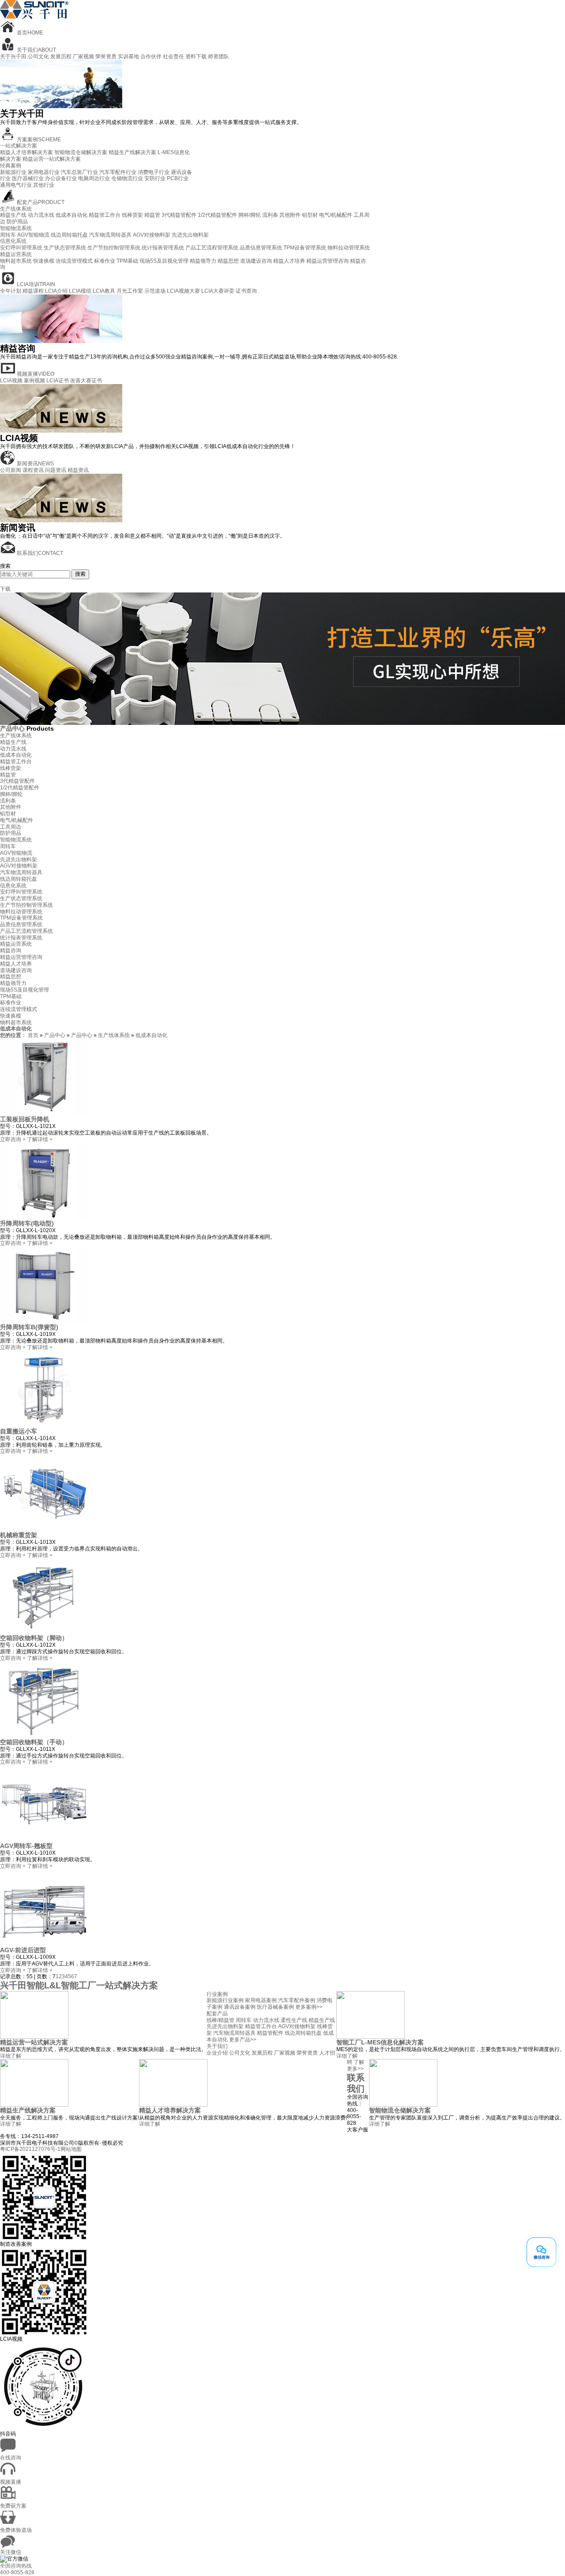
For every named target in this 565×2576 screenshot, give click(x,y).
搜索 (80, 574)
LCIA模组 (80, 291)
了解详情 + (40, 1139)
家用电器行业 (44, 172)
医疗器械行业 (28, 178)
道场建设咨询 (256, 261)
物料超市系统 (16, 261)
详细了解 (11, 2056)
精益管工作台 (105, 215)
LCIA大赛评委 (218, 291)
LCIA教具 (104, 291)
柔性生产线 (294, 2020)
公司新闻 (11, 470)
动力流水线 (41, 215)
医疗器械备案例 (275, 2007)
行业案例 (217, 1994)
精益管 (152, 215)
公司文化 (38, 57)
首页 (33, 1035)
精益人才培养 (289, 261)
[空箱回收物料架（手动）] (44, 1737)
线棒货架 (132, 215)
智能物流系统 (16, 228)
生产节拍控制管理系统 (114, 248)
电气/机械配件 (336, 215)
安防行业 (155, 178)
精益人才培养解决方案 (26, 152)
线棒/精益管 (220, 2020)
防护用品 (17, 222)
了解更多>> (356, 2065)
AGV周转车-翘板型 (26, 1846)
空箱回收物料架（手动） (34, 1742)
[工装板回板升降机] (44, 1114)
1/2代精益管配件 (217, 215)
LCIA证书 (58, 381)
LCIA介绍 (56, 291)
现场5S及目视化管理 (164, 261)
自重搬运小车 (19, 1431)
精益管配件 (270, 2033)
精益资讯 (78, 470)
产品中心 (13, 728)
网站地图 (71, 2149)
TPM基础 (127, 261)
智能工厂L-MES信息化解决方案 (380, 2042)
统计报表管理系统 (163, 248)
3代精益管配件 (179, 215)
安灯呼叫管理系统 (21, 248)
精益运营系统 (16, 254)
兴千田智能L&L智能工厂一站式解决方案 (79, 1985)
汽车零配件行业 (118, 172)
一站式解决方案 (19, 146)
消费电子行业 (154, 172)
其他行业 (44, 185)
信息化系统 (13, 241)
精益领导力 (203, 261)
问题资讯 (56, 470)
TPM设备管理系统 (305, 248)
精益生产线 (13, 215)
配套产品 (217, 2014)
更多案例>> (309, 2007)
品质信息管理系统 (261, 248)
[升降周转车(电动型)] (44, 1218)
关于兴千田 (13, 57)
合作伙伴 (151, 57)
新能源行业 (13, 172)
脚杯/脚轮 (250, 215)
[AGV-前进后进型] (44, 1945)
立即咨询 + (13, 1139)
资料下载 (196, 57)
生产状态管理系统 (65, 248)
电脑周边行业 (94, 178)
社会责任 (173, 57)
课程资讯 (33, 470)
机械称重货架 (19, 1535)
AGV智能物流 (33, 235)
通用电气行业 (16, 185)
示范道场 (155, 291)
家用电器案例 (261, 2000)
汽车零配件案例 (297, 2000)
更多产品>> (243, 2040)
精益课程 (33, 291)
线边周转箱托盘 (69, 235)
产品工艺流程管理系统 (212, 248)
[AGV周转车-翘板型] (44, 1841)
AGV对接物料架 (152, 235)
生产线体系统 (16, 209)
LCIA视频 (11, 381)
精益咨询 (11, 950)
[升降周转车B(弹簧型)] (44, 1322)
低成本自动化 (72, 215)
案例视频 (34, 381)
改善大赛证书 (86, 381)
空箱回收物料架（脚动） (34, 1638)
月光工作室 (130, 291)
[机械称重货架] (44, 1530)
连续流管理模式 (74, 261)
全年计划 (11, 291)
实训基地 (128, 57)
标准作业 (105, 261)
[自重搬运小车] (44, 1426)
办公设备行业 (61, 178)
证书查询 (246, 291)
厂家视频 (83, 57)
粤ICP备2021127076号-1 (30, 2149)
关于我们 (217, 2046)
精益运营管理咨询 (328, 261)
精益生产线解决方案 (132, 152)
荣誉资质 (106, 57)
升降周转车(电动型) (27, 1223)
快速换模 (44, 261)
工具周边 (11, 827)
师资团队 (218, 57)
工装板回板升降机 (25, 1119)
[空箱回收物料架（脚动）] (44, 1633)
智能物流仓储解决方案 (81, 152)
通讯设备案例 (240, 2007)
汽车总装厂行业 (79, 172)
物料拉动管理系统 (349, 248)
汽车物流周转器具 (110, 235)
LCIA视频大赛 (183, 291)
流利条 (270, 215)
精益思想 (228, 261)
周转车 (8, 235)
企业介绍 (217, 2053)
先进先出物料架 (190, 235)
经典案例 (11, 166)
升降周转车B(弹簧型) (29, 1327)
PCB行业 (178, 178)
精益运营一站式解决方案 (52, 159)
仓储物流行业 (127, 178)
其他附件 (290, 215)
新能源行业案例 (225, 2000)
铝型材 (310, 215)
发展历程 (61, 57)
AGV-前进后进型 (23, 1950)
